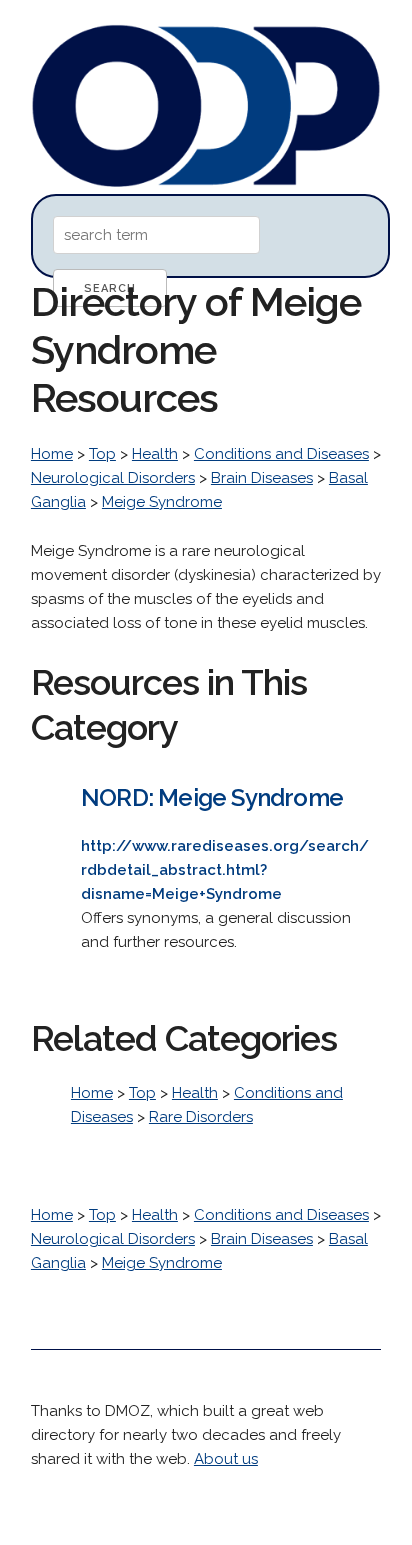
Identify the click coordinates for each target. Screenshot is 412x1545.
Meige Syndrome (162, 502)
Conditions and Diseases (281, 454)
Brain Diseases (262, 478)
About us (226, 1459)
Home (52, 454)
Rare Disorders (201, 1117)
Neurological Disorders (113, 478)
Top (102, 454)
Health (155, 454)
